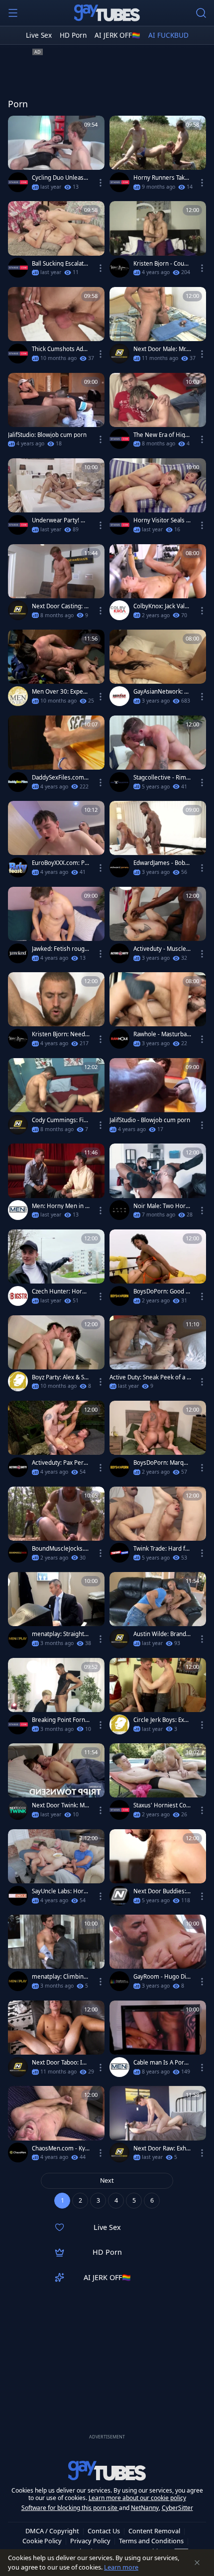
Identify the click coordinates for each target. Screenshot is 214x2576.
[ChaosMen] (18, 2152)
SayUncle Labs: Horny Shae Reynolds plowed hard (59, 1891)
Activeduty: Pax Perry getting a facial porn (60, 1463)
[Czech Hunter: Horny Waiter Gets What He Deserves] (56, 1270)
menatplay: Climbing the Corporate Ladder (60, 1977)
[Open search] (201, 13)
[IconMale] (119, 1210)
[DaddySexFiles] (18, 782)
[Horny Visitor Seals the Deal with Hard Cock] (158, 499)
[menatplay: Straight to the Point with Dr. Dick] (56, 1612)
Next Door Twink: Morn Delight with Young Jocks (60, 1805)
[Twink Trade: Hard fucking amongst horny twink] (158, 1527)
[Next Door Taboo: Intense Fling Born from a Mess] (56, 2041)
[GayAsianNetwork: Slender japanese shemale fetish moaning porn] (158, 670)
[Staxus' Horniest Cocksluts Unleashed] (158, 1784)
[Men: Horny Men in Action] (56, 1184)
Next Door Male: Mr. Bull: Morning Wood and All (162, 349)
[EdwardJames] (119, 867)
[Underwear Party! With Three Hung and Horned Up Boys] (56, 499)
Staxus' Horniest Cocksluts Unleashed (161, 1805)
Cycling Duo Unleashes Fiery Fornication (59, 178)
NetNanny (145, 2508)
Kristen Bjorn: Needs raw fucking (60, 1034)
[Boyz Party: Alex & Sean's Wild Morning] (56, 1356)
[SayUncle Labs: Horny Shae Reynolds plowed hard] (56, 1870)
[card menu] (101, 183)
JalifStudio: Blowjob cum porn (47, 435)
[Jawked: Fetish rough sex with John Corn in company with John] (56, 927)
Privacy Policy (90, 2541)
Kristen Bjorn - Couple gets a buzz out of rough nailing (161, 264)
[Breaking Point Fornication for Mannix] (56, 1698)
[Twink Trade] (119, 1553)
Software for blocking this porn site (70, 2508)
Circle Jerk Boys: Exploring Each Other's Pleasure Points (162, 1720)
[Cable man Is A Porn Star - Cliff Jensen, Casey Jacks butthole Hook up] (158, 2041)
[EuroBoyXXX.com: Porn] (56, 841)
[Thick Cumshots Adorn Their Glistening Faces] (56, 327)
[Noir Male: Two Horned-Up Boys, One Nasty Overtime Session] (158, 1184)
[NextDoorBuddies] (119, 1896)
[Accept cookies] (197, 2563)
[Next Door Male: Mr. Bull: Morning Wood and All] (158, 327)
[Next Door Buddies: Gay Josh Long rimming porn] (158, 1870)
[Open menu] (13, 13)
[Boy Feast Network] (18, 867)
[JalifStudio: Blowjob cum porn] (56, 413)
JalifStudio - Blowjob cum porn (150, 1120)
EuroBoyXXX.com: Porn (60, 863)
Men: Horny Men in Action (60, 1206)
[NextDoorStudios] (119, 354)
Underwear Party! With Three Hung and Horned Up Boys (61, 520)
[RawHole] (119, 1039)
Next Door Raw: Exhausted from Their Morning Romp (161, 2148)
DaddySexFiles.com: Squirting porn (59, 778)
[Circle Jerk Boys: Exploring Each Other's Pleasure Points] (158, 1698)
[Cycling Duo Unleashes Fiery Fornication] (56, 156)
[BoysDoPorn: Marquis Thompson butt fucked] (158, 1441)
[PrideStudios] (18, 1381)
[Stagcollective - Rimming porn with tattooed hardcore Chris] (158, 756)
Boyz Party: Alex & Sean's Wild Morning (60, 1377)
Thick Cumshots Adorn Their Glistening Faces (60, 349)
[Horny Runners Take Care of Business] (158, 156)
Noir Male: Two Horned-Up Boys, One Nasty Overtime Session (162, 1206)
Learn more (121, 2567)
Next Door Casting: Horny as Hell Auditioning (61, 606)
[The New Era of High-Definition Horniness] (158, 413)
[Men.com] (18, 1210)
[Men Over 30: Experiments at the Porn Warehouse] (56, 670)
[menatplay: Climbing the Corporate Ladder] (56, 1955)
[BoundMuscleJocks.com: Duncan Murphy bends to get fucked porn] (56, 1527)
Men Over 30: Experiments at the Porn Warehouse (60, 692)
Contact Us (104, 2531)
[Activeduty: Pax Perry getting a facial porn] (56, 1441)
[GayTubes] (107, 13)
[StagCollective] (119, 782)
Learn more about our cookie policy (137, 2498)
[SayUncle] (18, 1896)
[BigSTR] (18, 1296)
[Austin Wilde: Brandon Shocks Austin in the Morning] (158, 1612)
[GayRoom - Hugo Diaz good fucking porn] (158, 1955)
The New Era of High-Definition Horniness (162, 435)
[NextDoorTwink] (18, 1810)
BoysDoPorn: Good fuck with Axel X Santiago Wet (162, 1291)
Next (107, 2181)
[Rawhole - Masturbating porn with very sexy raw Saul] (158, 1013)
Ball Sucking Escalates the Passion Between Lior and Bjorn (61, 264)
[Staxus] (18, 182)
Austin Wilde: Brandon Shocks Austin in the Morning (161, 1634)
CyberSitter (177, 2508)
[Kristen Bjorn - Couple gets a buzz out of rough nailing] (158, 242)
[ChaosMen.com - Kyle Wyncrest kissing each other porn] (56, 2126)
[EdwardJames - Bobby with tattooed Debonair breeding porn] (158, 841)
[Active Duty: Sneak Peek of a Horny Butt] (158, 1356)
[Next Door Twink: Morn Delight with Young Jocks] (56, 1784)
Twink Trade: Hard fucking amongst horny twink (162, 1549)
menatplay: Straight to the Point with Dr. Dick (61, 1634)
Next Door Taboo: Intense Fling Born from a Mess (60, 2063)
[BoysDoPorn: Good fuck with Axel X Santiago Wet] (158, 1270)
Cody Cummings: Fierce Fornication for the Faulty (61, 1120)
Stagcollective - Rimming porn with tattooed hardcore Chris (161, 778)
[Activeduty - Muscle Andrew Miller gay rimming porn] (158, 927)
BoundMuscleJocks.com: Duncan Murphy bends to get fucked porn (59, 1549)
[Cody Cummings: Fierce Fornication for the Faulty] (56, 1099)
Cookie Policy (42, 2541)
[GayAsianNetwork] (119, 696)
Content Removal (154, 2531)
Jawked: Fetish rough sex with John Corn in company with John (60, 949)
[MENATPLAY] (18, 1639)
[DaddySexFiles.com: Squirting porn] (56, 756)
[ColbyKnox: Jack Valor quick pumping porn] (158, 585)
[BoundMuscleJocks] (18, 1553)
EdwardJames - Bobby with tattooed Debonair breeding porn (161, 863)
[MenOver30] (18, 696)
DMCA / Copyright (52, 2531)
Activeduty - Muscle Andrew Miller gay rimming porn (162, 949)
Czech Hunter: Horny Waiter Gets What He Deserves (60, 1291)
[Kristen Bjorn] (119, 268)
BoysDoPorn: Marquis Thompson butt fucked (161, 1463)
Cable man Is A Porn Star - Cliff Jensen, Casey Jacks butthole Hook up (161, 2063)
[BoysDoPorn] (119, 1296)
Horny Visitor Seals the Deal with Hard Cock (162, 520)
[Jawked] (18, 953)
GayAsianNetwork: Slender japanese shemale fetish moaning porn (161, 692)
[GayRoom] (119, 1981)
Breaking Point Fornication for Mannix (61, 1720)
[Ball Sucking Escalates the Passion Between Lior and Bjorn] (56, 242)
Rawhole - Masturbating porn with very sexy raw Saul (162, 1034)
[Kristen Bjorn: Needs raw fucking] (56, 1013)
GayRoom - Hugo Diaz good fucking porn (161, 1977)
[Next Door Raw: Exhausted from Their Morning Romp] (158, 2126)
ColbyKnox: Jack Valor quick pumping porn (162, 606)
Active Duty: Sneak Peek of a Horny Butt (150, 1377)
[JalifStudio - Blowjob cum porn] (158, 1099)
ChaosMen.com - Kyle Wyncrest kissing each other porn (60, 2148)
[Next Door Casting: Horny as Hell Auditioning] (56, 585)
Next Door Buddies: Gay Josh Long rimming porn (161, 1891)
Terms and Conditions (151, 2541)
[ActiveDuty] (119, 953)
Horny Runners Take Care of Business (161, 178)
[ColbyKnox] (119, 610)
